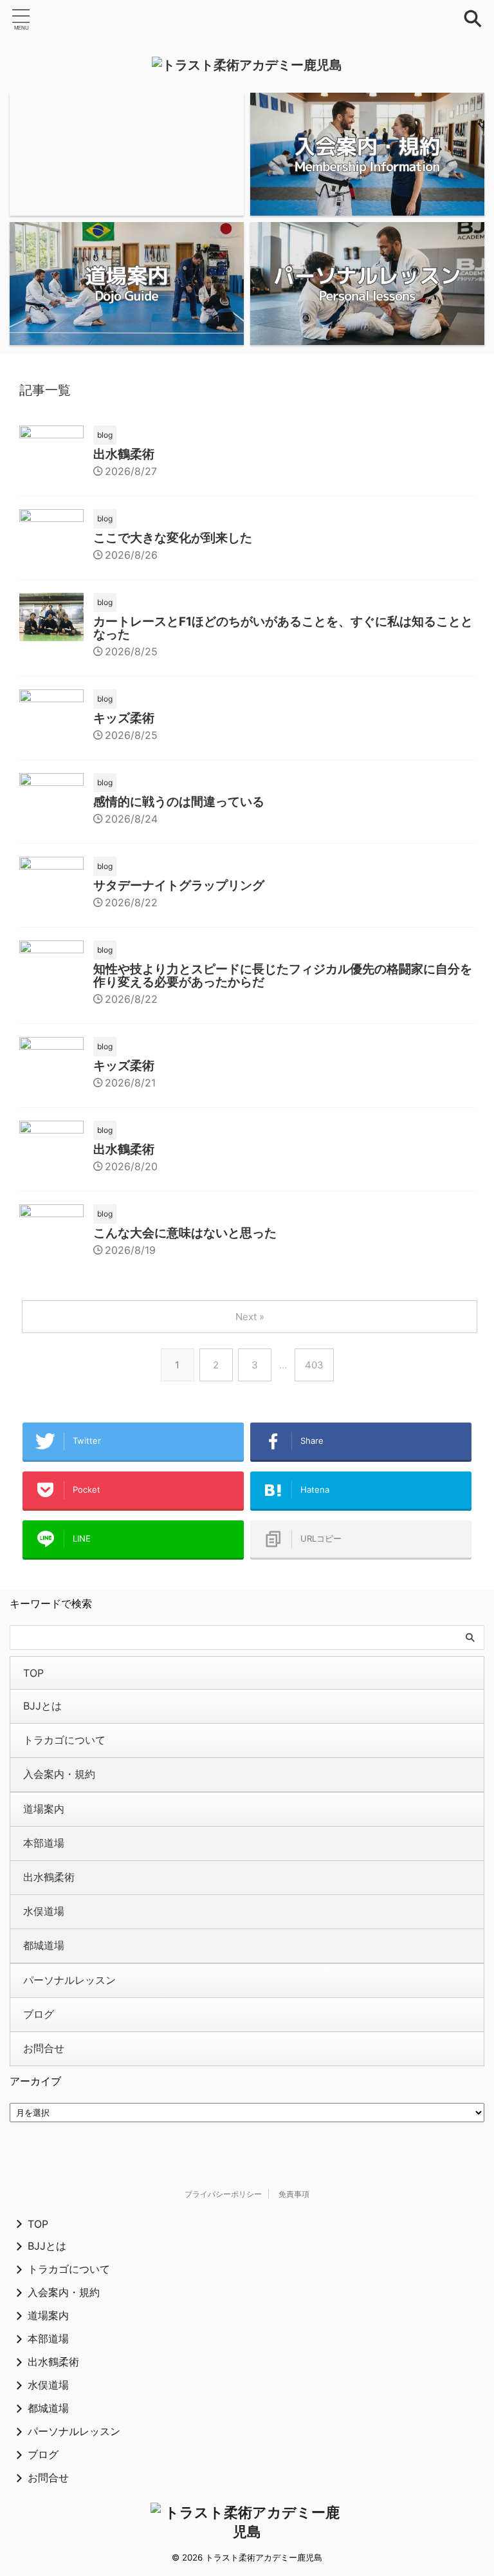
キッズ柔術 (124, 718)
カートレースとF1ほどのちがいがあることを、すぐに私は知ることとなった (283, 628)
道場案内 (44, 1809)
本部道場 (44, 1843)
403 (314, 1365)
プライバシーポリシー (223, 2194)
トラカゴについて (64, 1740)
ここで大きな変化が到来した (173, 538)
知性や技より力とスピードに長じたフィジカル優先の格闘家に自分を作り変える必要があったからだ (283, 975)
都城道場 (44, 1945)
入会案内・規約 (59, 1774)
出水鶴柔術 (124, 454)
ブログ (39, 2014)
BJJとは (42, 1706)
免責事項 (294, 2194)
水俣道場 (44, 1911)
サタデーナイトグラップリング (179, 885)
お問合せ (44, 2048)
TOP (33, 1673)
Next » (250, 1317)
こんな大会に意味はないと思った (185, 1233)
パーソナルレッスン (69, 1980)
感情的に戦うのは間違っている (179, 802)
